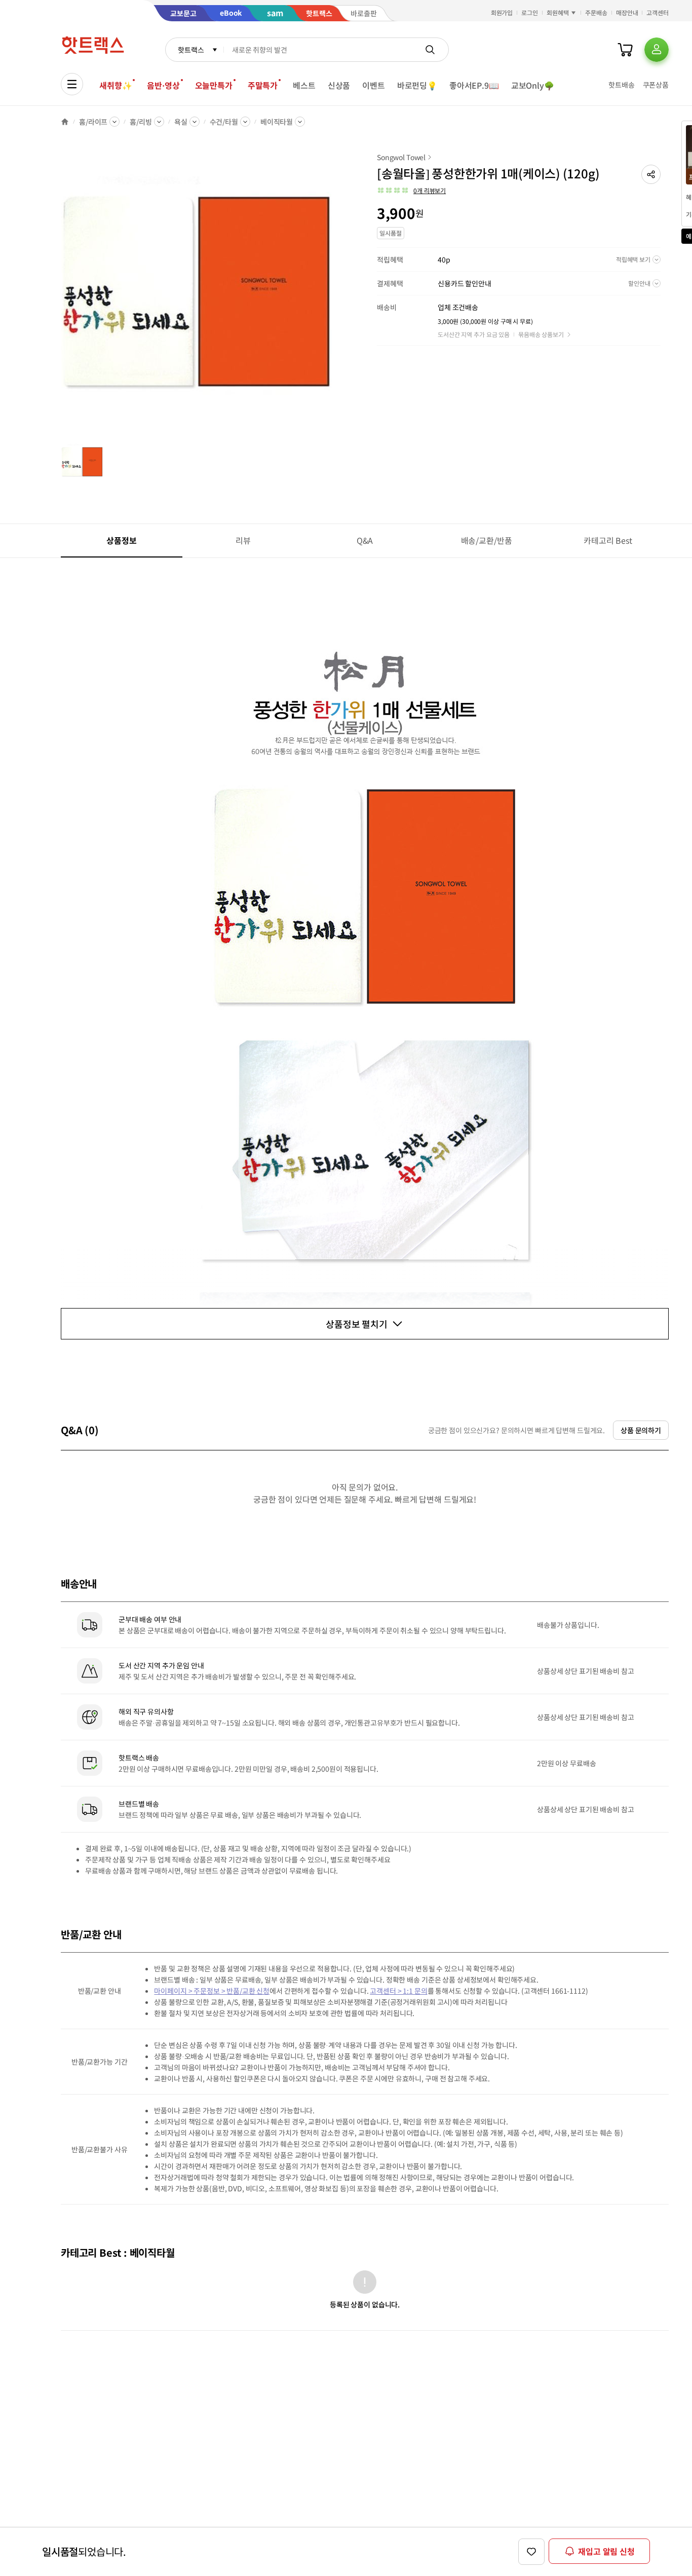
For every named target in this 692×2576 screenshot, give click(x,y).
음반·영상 (163, 85)
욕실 (181, 122)
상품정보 (121, 540)
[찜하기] (531, 2552)
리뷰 (243, 540)
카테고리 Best (608, 540)
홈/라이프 (93, 122)
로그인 (530, 12)
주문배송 (596, 12)
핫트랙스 (191, 50)
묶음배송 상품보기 (541, 334)
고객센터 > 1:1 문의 (398, 1991)
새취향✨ (116, 85)
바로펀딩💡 (417, 85)
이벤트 (374, 85)
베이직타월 (277, 122)
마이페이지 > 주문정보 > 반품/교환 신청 (212, 1991)
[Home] (65, 122)
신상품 (339, 85)
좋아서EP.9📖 (474, 85)
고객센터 (658, 12)
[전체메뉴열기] (72, 84)
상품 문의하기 (641, 1430)
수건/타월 (224, 122)
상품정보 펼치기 (357, 1324)
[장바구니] (625, 50)
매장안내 (627, 12)
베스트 (304, 85)
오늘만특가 (214, 85)
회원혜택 (558, 12)
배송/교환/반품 (487, 540)
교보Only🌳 (533, 85)
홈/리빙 (141, 122)
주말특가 (263, 85)
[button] (651, 174)
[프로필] (657, 50)
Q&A (365, 540)
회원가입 (502, 12)
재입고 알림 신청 (606, 2551)
